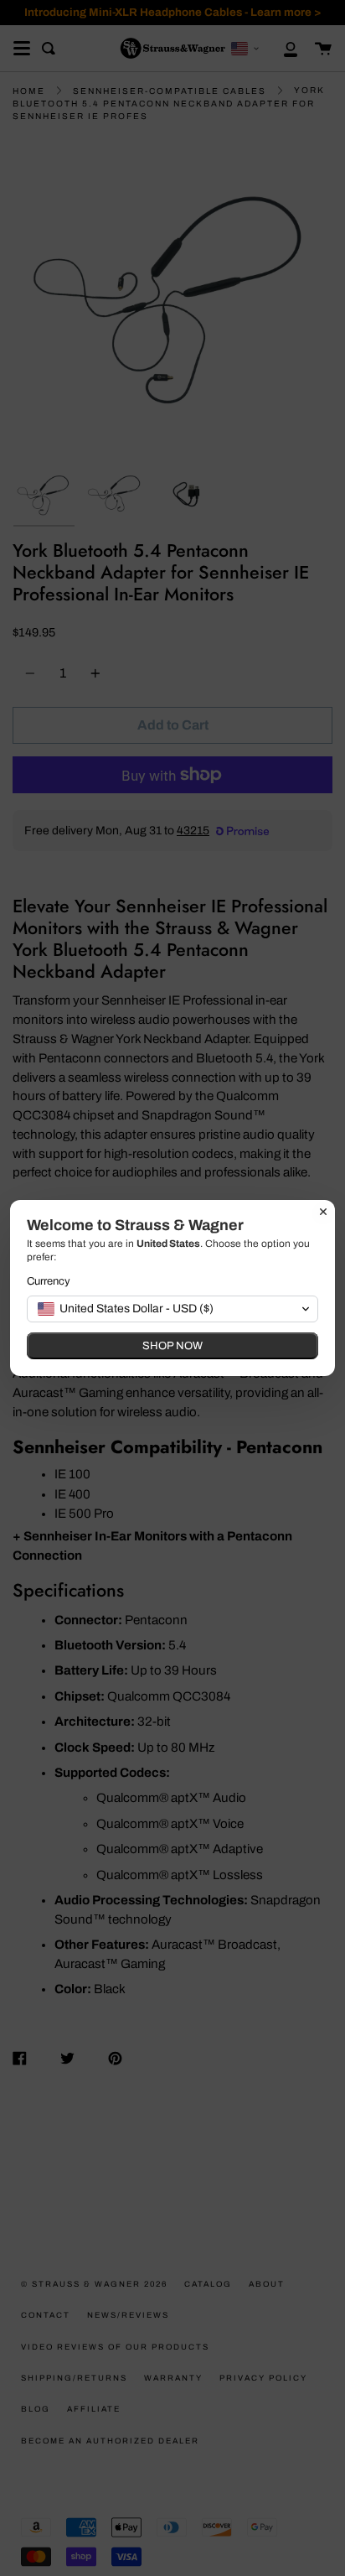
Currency (49, 1281)
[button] (172, 1309)
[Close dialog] (323, 1212)
